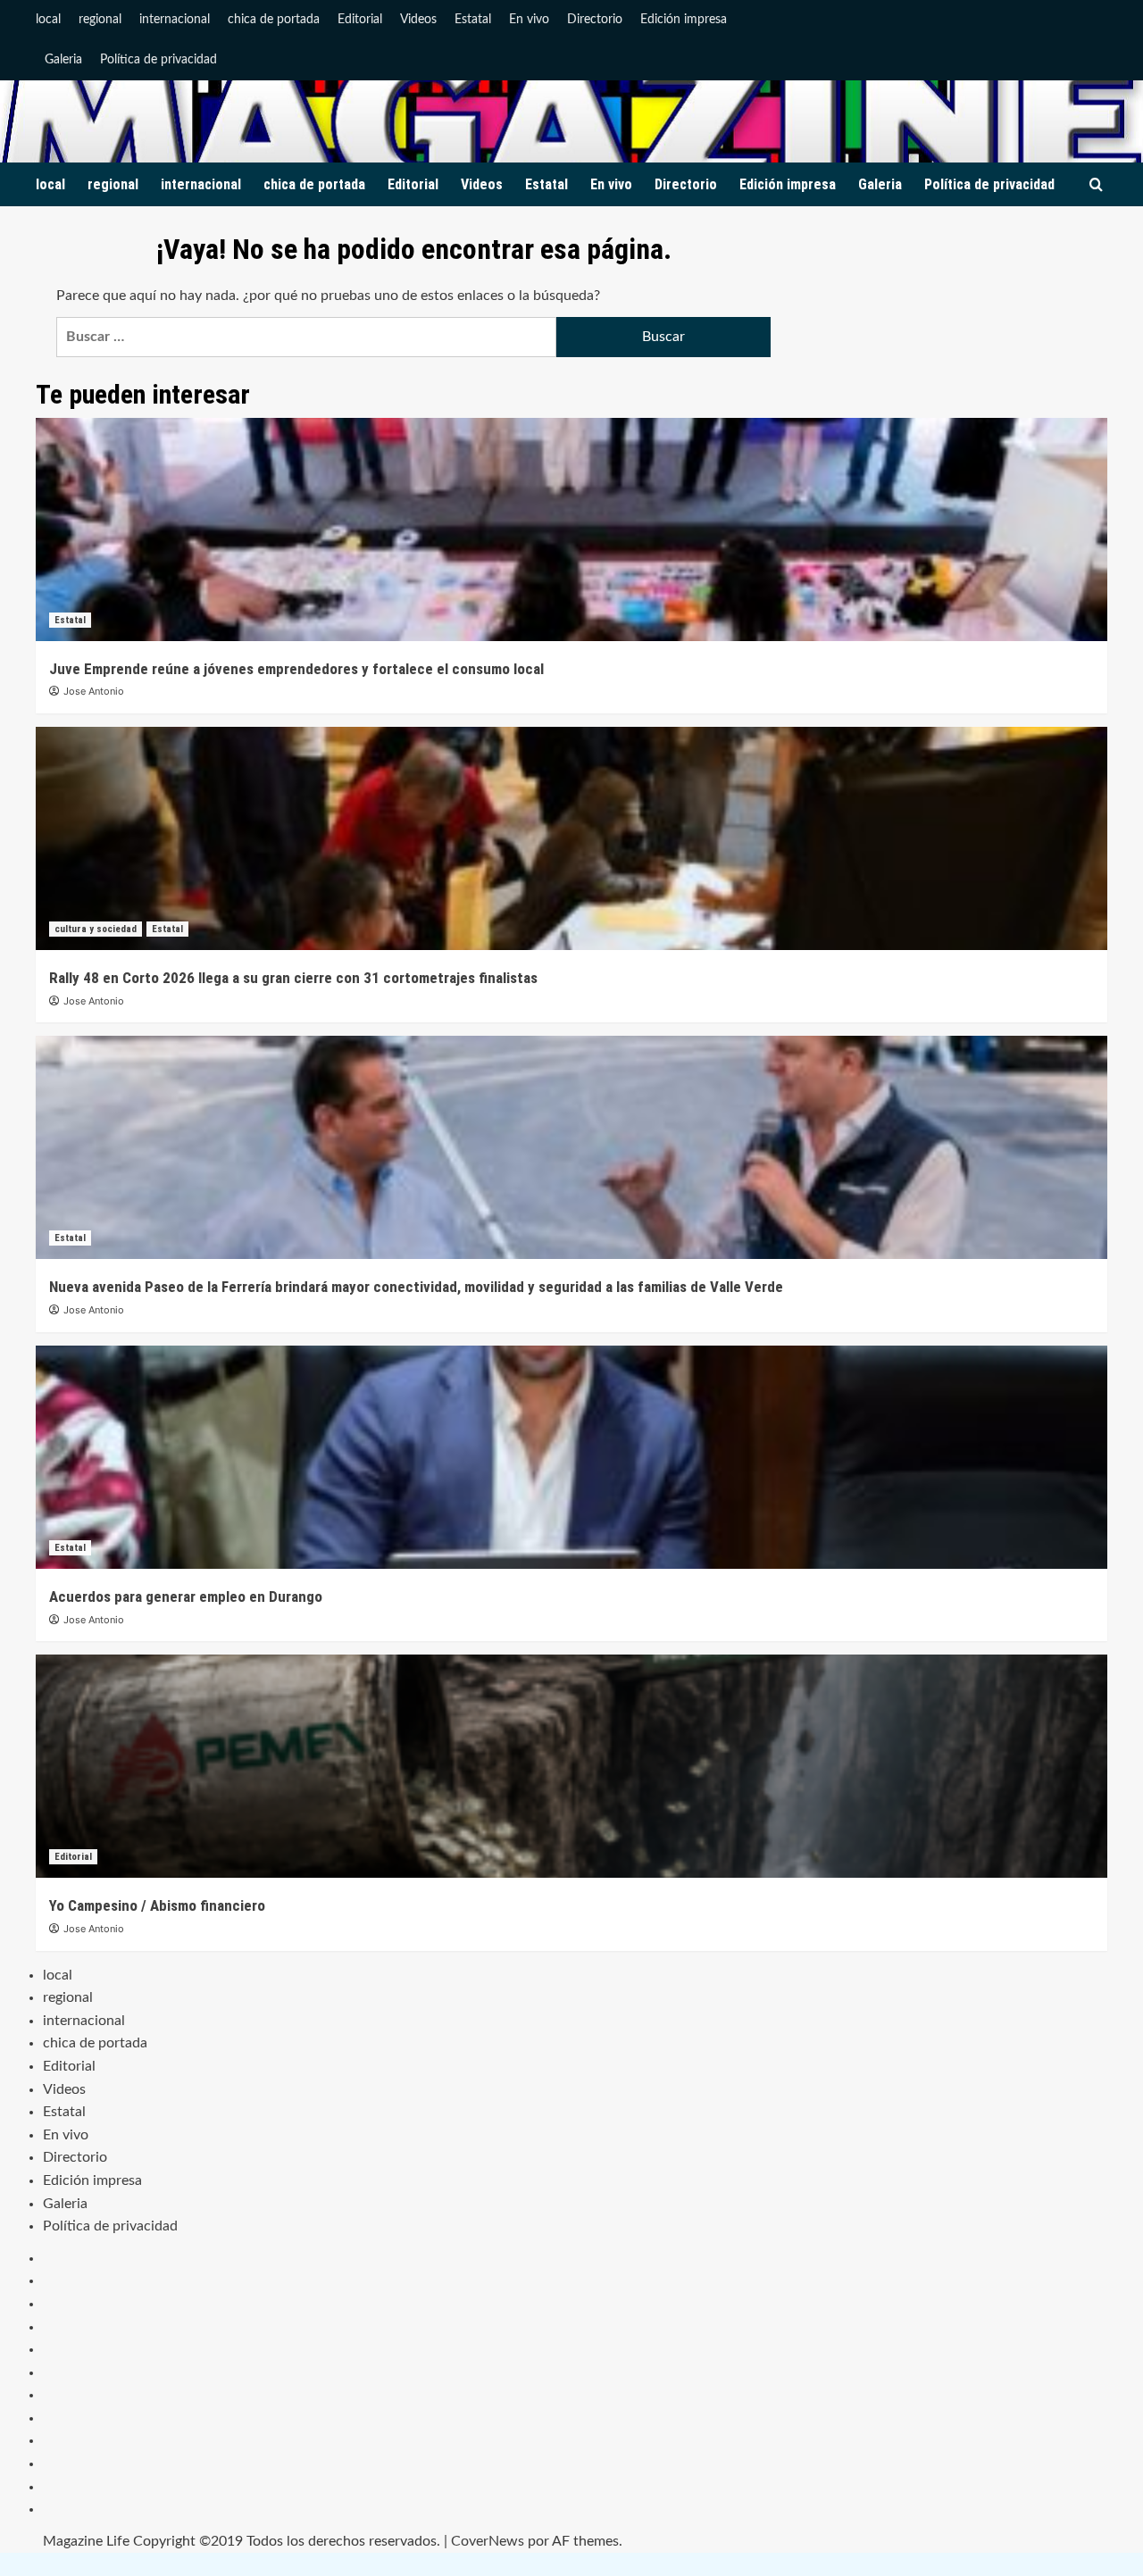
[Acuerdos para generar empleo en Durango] (571, 1457)
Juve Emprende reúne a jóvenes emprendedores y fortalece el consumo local (296, 669)
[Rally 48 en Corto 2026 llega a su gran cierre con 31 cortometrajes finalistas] (571, 838)
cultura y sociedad (96, 929)
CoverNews (488, 2541)
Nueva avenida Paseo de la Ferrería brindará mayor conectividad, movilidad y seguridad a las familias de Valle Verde (416, 1287)
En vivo (529, 20)
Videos (418, 20)
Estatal (473, 20)
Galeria (63, 60)
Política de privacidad (159, 60)
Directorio (595, 20)
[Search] (1096, 185)
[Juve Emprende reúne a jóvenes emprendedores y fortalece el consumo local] (571, 529)
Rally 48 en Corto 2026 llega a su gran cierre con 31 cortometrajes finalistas (293, 978)
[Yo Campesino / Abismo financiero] (571, 1766)
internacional (175, 20)
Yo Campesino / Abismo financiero (157, 1905)
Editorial (360, 20)
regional (100, 20)
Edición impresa (684, 20)
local (48, 20)
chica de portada (274, 20)
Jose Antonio (94, 691)
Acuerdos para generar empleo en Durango (186, 1596)
